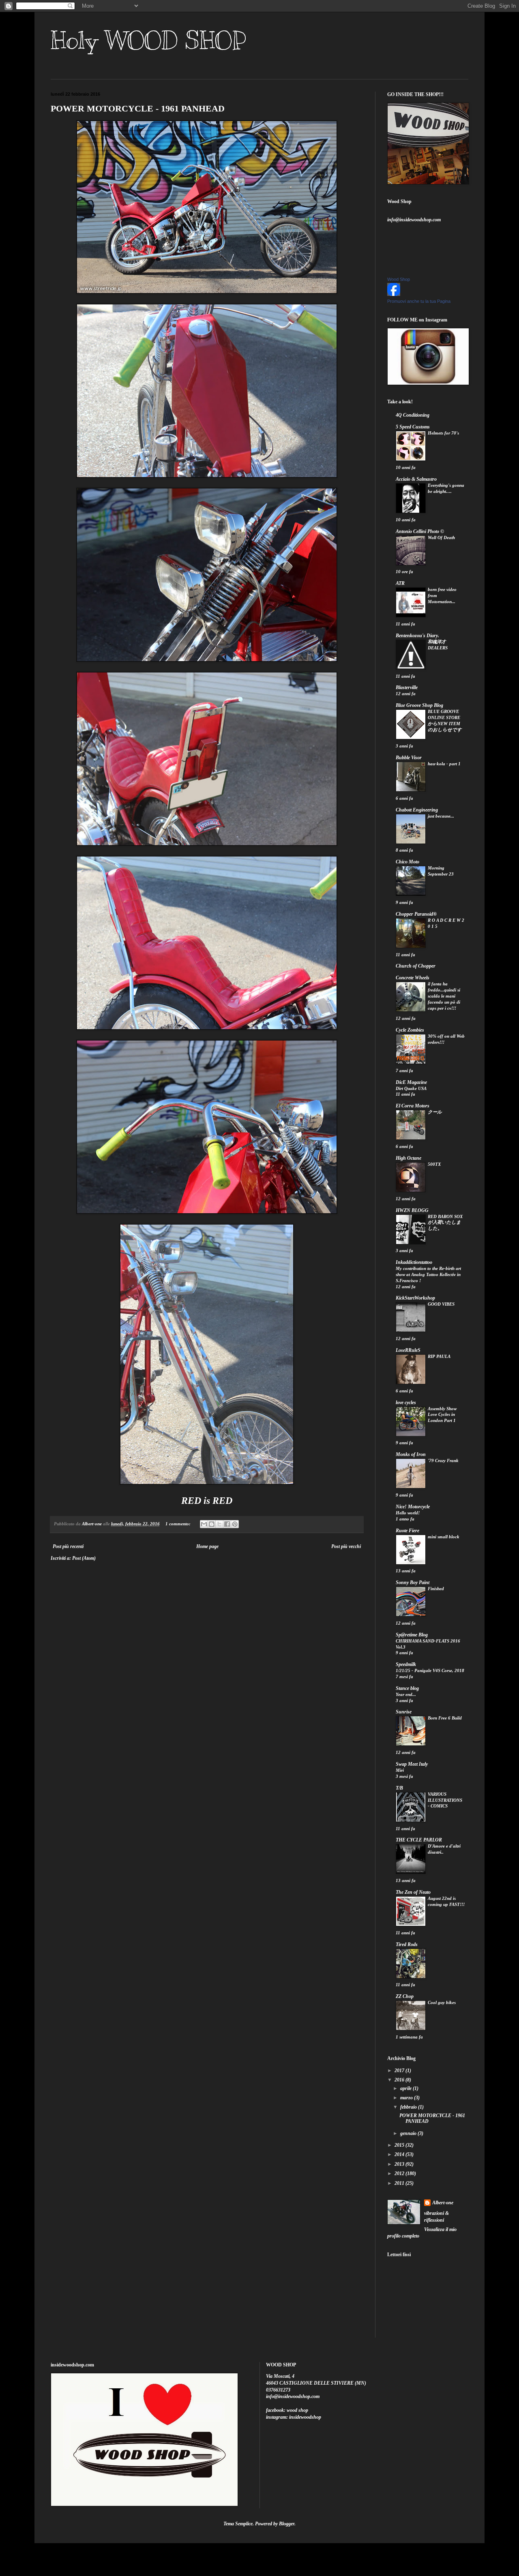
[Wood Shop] (394, 294)
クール (435, 1112)
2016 (400, 2080)
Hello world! (408, 1513)
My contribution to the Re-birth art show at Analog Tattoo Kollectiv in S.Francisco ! (428, 1274)
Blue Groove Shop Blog (419, 705)
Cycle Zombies (410, 1030)
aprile (406, 2088)
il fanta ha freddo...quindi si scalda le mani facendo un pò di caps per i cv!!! (444, 996)
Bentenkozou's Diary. (417, 636)
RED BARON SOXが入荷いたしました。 (445, 1223)
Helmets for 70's (443, 433)
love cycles (406, 1403)
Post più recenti (68, 1546)
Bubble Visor (409, 758)
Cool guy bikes (442, 2002)
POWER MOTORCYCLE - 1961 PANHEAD (138, 108)
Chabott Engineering (417, 810)
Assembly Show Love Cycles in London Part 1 (442, 1415)
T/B (399, 1788)
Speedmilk (406, 1664)
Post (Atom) (84, 1558)
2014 (400, 2154)
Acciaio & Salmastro (416, 479)
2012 (400, 2173)
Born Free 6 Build (445, 1718)
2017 (400, 2071)
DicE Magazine (411, 1082)
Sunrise (404, 1712)
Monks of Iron (411, 1454)
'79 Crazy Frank (443, 1460)
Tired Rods (407, 1944)
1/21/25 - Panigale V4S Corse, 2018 (430, 1670)
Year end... (406, 1694)
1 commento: (179, 1524)
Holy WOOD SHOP (148, 41)
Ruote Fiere (407, 1531)
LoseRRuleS (408, 1350)
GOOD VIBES (441, 1304)
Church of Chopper (416, 966)
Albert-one (443, 2203)
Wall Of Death (441, 537)
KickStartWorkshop (415, 1298)
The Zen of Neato (413, 1892)
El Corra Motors (413, 1106)
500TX (434, 1164)
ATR (400, 583)
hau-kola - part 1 (444, 764)
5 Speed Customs (413, 427)
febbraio (409, 2107)
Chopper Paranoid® (416, 914)
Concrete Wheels (413, 978)
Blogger (287, 2524)
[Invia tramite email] (204, 1524)
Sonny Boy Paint (413, 1582)
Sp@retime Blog (412, 1635)
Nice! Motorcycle (413, 1507)
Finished (436, 1589)
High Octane (409, 1158)
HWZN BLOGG (412, 1210)
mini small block (444, 1537)
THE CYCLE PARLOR (419, 1840)
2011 (400, 2183)
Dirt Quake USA (411, 1088)
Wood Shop (399, 279)
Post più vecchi (346, 1546)
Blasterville (407, 687)
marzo (407, 2098)
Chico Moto (407, 862)
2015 (400, 2145)
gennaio (409, 2133)
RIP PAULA (439, 1356)
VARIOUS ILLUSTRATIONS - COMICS (445, 1800)
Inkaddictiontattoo (414, 1262)
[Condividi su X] (219, 1524)
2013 (400, 2164)
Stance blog (407, 1688)
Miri (400, 1770)
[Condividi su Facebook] (227, 1524)
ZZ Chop (405, 1996)
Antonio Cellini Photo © (420, 531)
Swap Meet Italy (412, 1764)
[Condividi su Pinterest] (235, 1524)
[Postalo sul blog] (212, 1524)
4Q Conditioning (413, 415)
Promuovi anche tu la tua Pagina (419, 301)
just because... (441, 816)
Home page (207, 1546)
